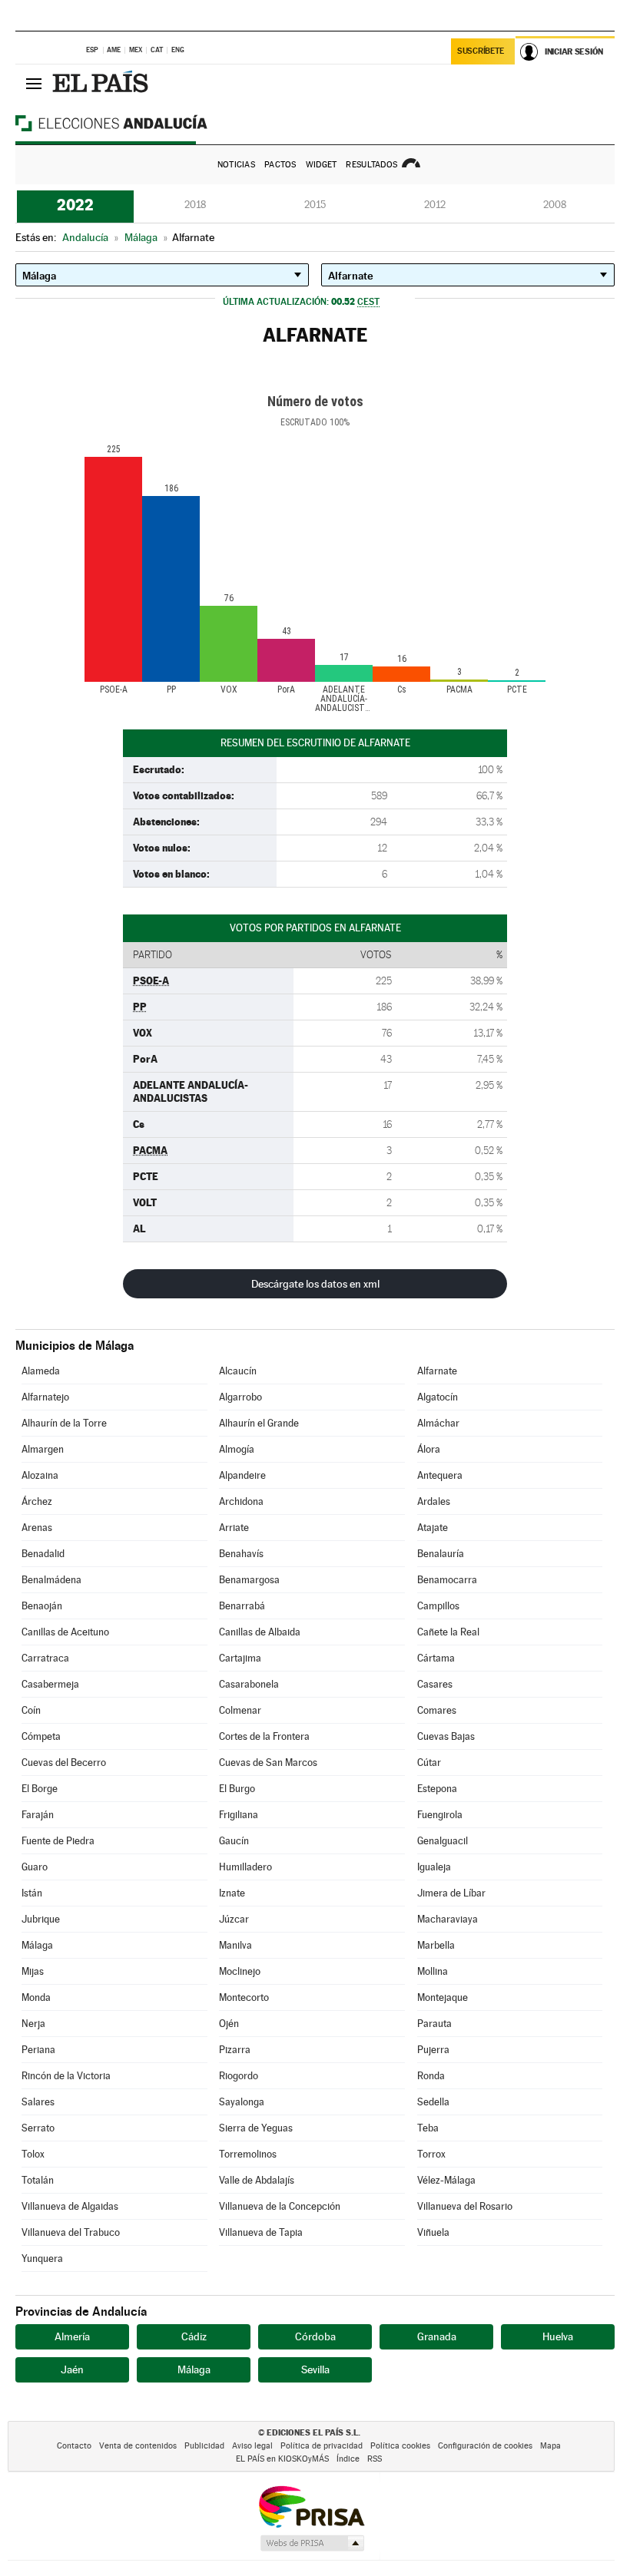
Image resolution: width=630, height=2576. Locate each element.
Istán (32, 1893)
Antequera (440, 1475)
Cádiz (194, 2336)
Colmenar (240, 1710)
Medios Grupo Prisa (312, 2543)
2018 (195, 205)
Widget (322, 165)
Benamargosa (249, 1580)
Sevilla (315, 2369)
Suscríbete (481, 51)
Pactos (280, 165)
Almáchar (438, 1423)
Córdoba (315, 2336)
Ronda (431, 2076)
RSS (375, 2459)
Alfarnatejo (45, 1397)
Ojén (229, 2024)
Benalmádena (51, 1580)
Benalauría (441, 1554)
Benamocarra (447, 1580)
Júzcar (234, 1919)
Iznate (232, 1893)
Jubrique (41, 1919)
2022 (75, 205)
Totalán (38, 2180)
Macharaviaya (448, 1919)
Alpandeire (242, 1475)
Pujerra (433, 2050)
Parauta (434, 2024)
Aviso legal (252, 2446)
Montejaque (443, 1997)
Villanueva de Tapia (261, 2232)
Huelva (558, 2336)
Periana (38, 2050)
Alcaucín (238, 1371)
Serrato (38, 2128)
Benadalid (43, 1554)
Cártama (436, 1658)
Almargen (43, 1449)
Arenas (37, 1528)
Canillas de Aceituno (65, 1632)
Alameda (41, 1371)
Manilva (235, 1945)
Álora (429, 1449)
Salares (38, 2102)
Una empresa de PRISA (311, 2506)
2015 (315, 205)
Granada (437, 2336)
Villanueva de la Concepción (280, 2206)
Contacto (74, 2446)
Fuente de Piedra (58, 1841)
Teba (428, 2128)
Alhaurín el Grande (259, 1423)
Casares (435, 1684)
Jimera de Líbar (451, 1893)
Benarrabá (242, 1606)
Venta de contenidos (138, 2446)
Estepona (437, 1789)
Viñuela (433, 2232)
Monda (36, 1997)
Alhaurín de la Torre (64, 1423)
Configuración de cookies (485, 2446)
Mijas (33, 1971)
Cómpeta (41, 1736)
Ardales (434, 1501)
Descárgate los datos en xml (315, 1284)
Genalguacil (443, 1841)
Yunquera (42, 2259)
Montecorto (244, 1997)
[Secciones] (34, 83)
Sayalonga (242, 2102)
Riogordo (239, 2076)
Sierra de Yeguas (256, 2128)
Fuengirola (440, 1815)
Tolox (33, 2154)
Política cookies (400, 2446)
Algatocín (438, 1397)
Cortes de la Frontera (264, 1736)
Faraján (38, 1815)
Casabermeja (50, 1684)
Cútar (429, 1763)
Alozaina (40, 1475)
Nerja (33, 2024)
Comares (437, 1710)
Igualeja (434, 1867)
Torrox (431, 2154)
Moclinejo (240, 1971)
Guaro (35, 1867)
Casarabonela (249, 1684)
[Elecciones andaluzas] (138, 123)
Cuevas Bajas (446, 1736)
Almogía (237, 1449)
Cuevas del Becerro (64, 1763)
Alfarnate (437, 1371)
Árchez (37, 1501)
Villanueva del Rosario (465, 2206)
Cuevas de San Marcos (268, 1763)
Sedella (433, 2102)
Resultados (371, 165)
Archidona (241, 1501)
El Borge (40, 1789)
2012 (435, 205)
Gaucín (234, 1841)
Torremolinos (248, 2154)
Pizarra (235, 2050)
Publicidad (204, 2446)
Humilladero (245, 1867)
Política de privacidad (322, 2446)
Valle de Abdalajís (257, 2180)
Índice (348, 2459)
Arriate (234, 1528)
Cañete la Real (448, 1632)
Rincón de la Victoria (66, 2076)
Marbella (436, 1945)
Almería (72, 2336)
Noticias (236, 165)
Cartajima (240, 1658)
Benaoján (42, 1606)
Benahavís (241, 1554)
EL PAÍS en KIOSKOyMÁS (282, 2459)
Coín (31, 1710)
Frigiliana (239, 1815)
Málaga (37, 1945)
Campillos (438, 1606)
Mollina (433, 1971)
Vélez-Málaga (446, 2180)
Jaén (72, 2369)
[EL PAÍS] (102, 83)
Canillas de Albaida (260, 1632)
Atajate (433, 1528)
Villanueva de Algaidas (70, 2206)
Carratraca (45, 1658)
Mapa (550, 2446)
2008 (555, 205)
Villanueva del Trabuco (71, 2232)
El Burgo (237, 1789)
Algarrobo (240, 1397)
